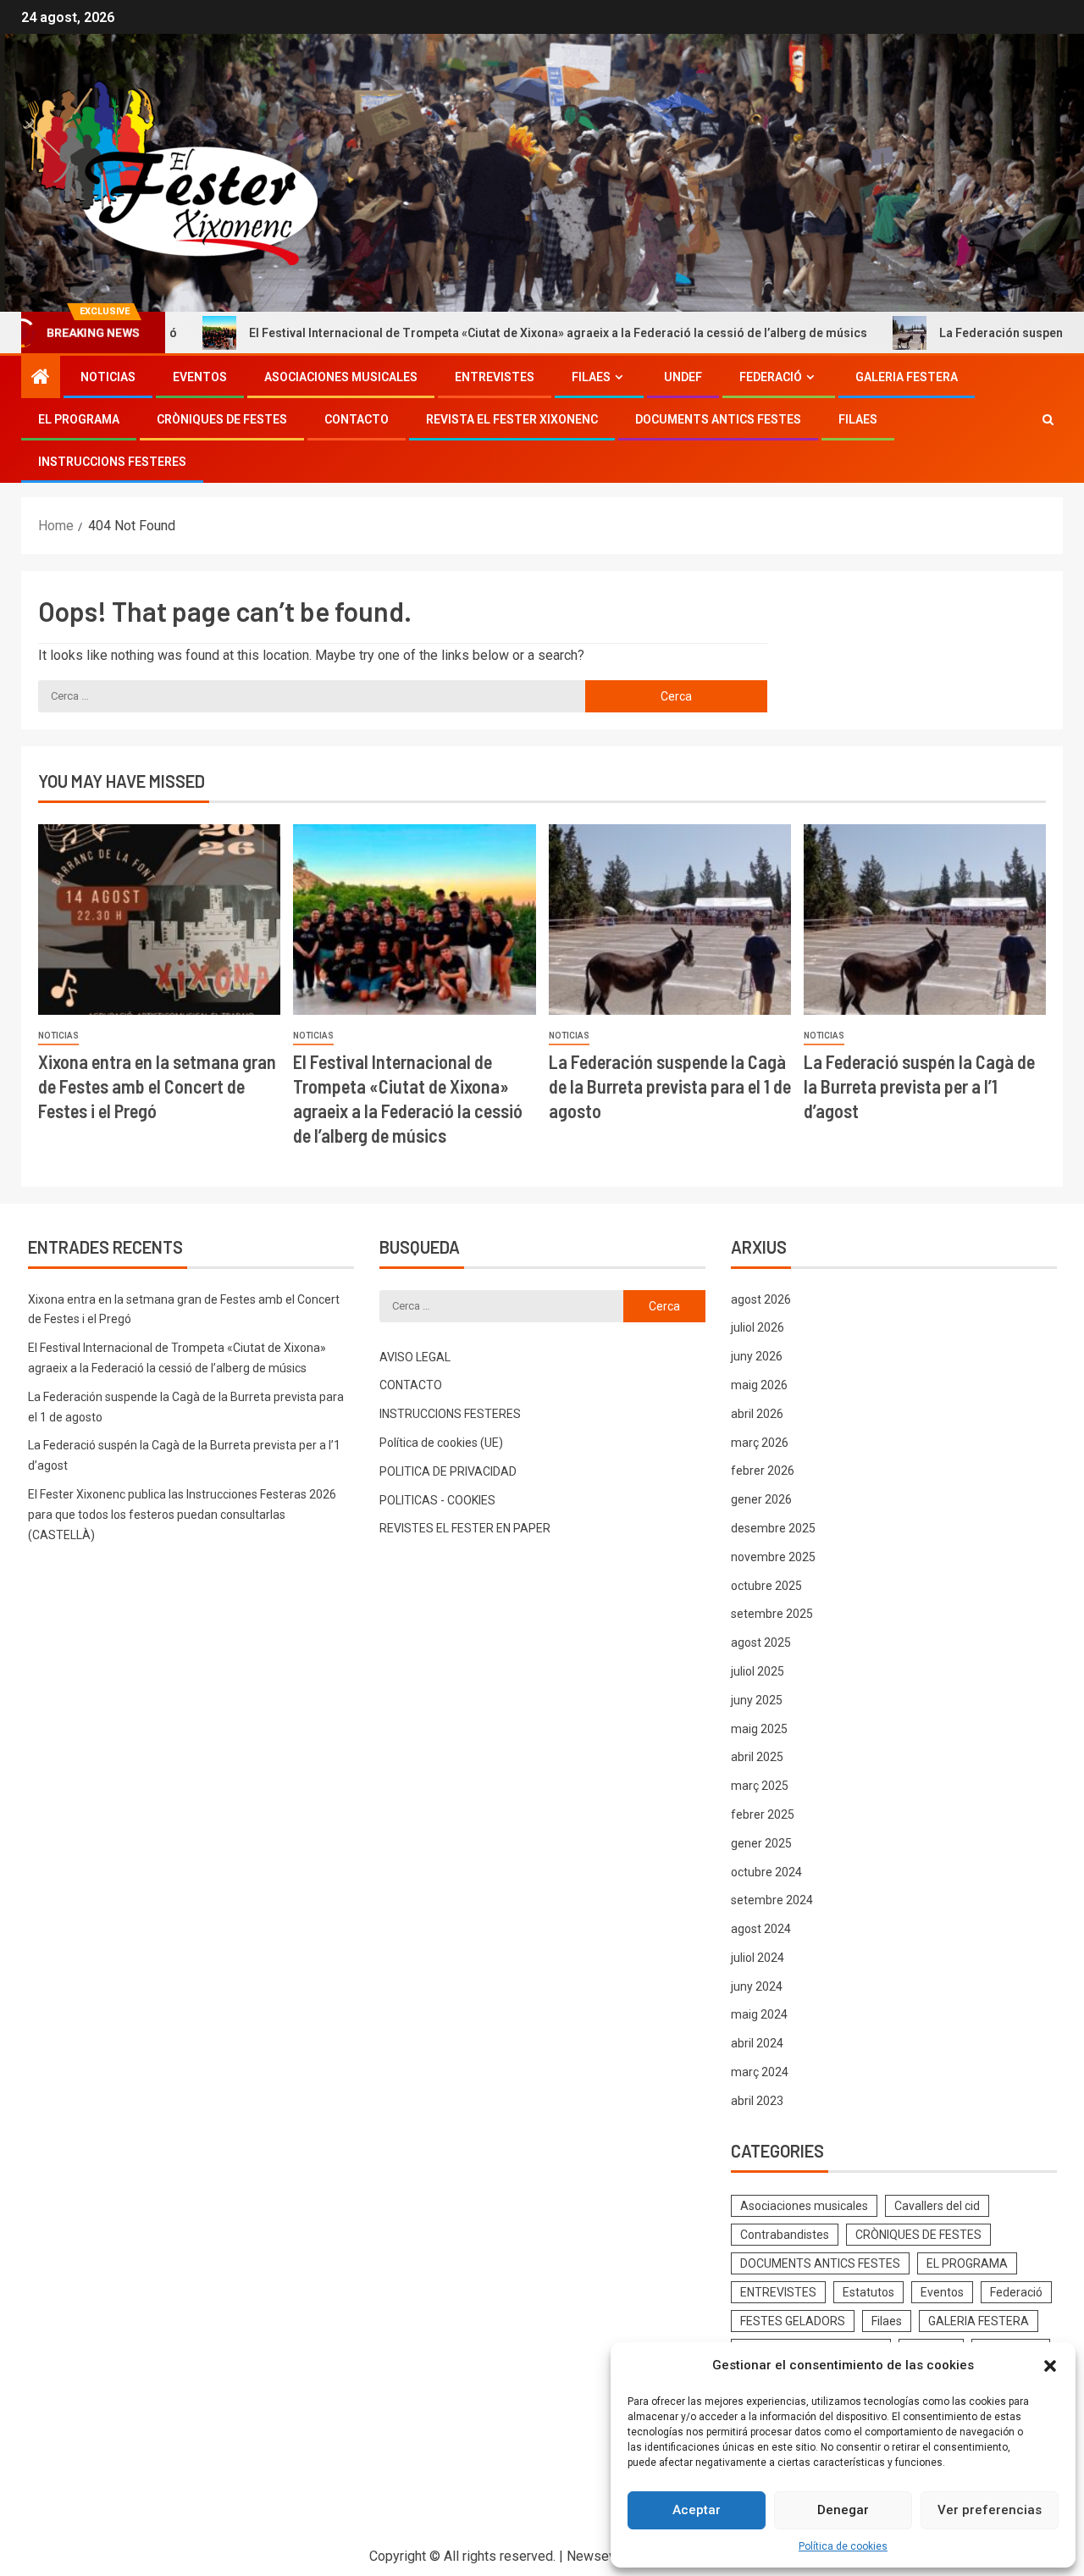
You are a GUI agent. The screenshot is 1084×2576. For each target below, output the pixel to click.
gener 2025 (761, 1843)
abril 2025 (757, 1757)
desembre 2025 (773, 1528)
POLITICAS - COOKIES (437, 1500)
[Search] (1048, 419)
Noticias (108, 377)
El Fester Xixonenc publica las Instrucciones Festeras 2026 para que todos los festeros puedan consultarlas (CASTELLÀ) (182, 1515)
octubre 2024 (766, 1872)
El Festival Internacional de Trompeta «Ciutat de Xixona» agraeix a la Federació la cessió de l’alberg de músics (473, 333)
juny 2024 (757, 1986)
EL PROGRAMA (79, 419)
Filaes (591, 377)
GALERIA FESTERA (907, 377)
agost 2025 (761, 1643)
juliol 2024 (758, 1958)
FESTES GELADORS (793, 2321)
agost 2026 (761, 1299)
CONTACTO (357, 419)
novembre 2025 (773, 1557)
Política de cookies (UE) (441, 1443)
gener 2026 (761, 1499)
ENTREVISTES (495, 377)
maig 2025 (759, 1729)
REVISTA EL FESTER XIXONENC (512, 419)
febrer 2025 (763, 1814)
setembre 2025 (772, 1614)
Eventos (200, 377)
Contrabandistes (785, 2235)
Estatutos (868, 2292)
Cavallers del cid (937, 2206)
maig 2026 (759, 1385)
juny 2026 (757, 1356)
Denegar (843, 2510)
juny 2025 (757, 1700)
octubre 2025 (766, 1586)
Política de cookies (843, 2546)
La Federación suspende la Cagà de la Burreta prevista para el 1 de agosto (670, 1086)
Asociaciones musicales (341, 377)
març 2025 (760, 1786)
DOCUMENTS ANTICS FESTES (718, 419)
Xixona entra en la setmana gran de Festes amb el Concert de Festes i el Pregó (157, 1086)
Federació (771, 377)
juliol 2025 (758, 1671)
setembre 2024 (772, 1900)
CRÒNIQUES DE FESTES (222, 419)
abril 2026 (757, 1414)
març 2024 (760, 2072)
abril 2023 (757, 2101)
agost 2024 (761, 1929)
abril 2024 (757, 2043)
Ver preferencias (990, 2510)
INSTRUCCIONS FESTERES (112, 462)
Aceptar (697, 2510)
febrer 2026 (763, 1471)
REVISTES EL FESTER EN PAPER (465, 1528)
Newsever (597, 2556)
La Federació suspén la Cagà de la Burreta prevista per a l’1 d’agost (919, 1086)
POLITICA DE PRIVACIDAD (448, 1471)
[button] (1050, 2366)
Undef (683, 377)
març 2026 (760, 1443)
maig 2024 (759, 2014)
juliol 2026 (758, 1327)
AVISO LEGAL (415, 1357)
